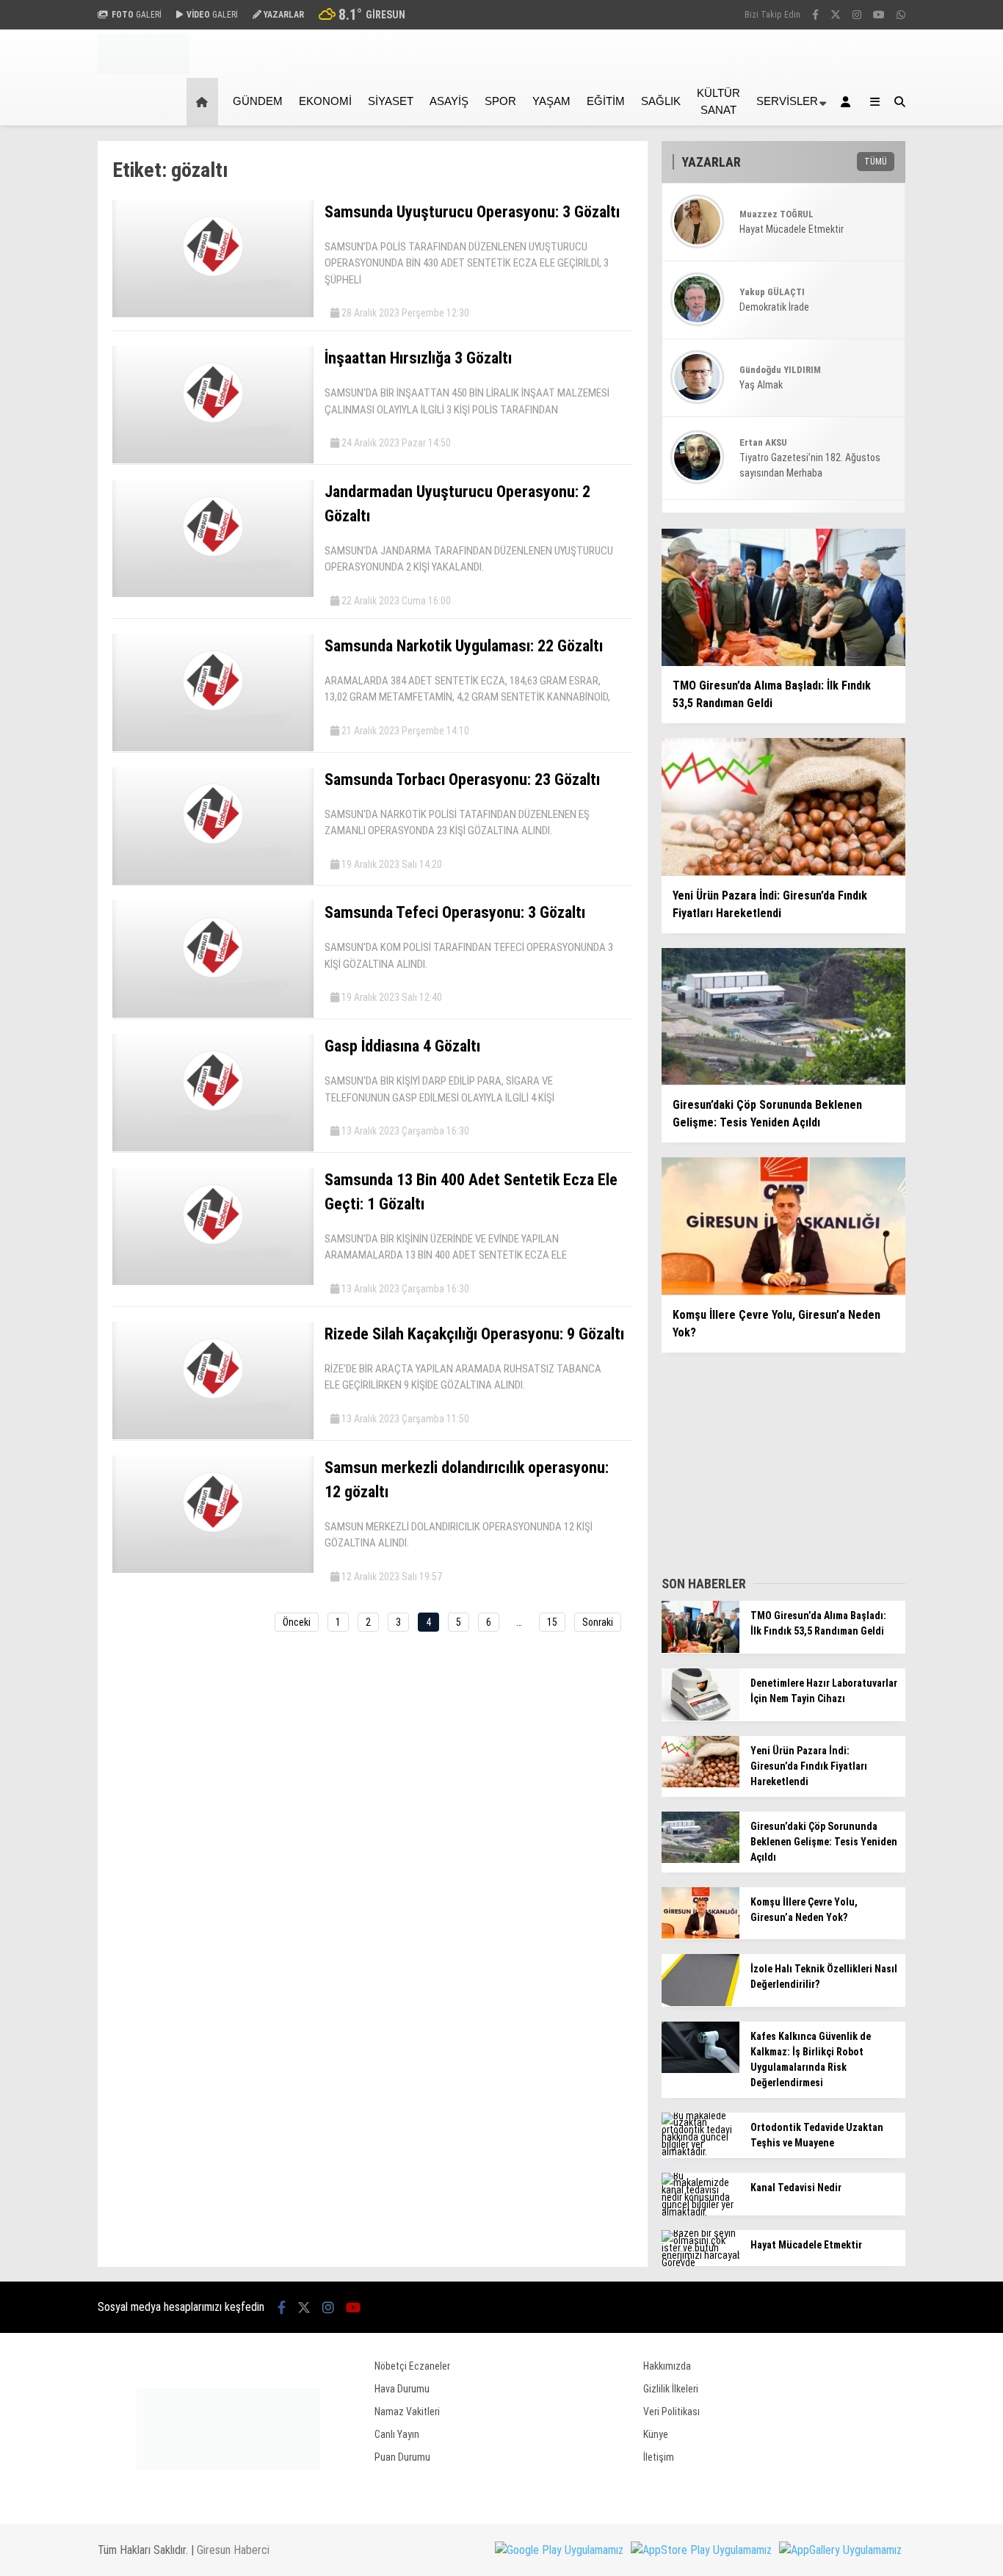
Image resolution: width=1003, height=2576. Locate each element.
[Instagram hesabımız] (857, 15)
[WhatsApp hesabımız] (901, 15)
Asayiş (449, 101)
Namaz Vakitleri (407, 2412)
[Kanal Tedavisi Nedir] (700, 2212)
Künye (656, 2434)
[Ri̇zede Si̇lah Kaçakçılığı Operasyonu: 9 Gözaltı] (213, 1436)
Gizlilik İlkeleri (671, 2389)
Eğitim (606, 101)
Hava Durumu (402, 2389)
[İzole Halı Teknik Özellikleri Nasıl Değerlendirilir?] (700, 2002)
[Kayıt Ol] (848, 102)
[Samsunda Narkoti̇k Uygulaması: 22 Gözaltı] (213, 748)
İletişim (659, 2457)
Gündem (258, 101)
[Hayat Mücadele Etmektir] (700, 2262)
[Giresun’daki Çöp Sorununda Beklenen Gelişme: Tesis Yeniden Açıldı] (700, 1859)
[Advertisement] (772, 1460)
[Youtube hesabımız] (879, 15)
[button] (204, 102)
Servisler (787, 101)
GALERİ (137, 15)
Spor (500, 101)
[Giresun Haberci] (143, 70)
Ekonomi (325, 101)
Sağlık (661, 101)
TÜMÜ (876, 162)
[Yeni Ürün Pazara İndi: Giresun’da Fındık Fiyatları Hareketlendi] (700, 1784)
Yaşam (551, 101)
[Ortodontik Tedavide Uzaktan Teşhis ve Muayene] (700, 2152)
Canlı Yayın (397, 2434)
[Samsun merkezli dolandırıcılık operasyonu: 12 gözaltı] (213, 1569)
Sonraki (598, 1622)
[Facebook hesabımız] (815, 15)
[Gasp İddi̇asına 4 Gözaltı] (213, 1148)
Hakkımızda (667, 2366)
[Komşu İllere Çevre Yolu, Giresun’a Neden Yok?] (700, 1935)
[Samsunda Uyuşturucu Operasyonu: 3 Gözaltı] (213, 314)
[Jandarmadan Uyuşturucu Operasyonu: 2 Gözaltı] (213, 593)
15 (552, 1622)
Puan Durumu (402, 2457)
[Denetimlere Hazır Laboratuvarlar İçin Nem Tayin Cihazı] (700, 1717)
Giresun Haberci (233, 2550)
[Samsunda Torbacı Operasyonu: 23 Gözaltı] (213, 881)
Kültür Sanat (718, 101)
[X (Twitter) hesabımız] (836, 15)
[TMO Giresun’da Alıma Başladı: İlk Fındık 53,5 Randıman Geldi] (700, 1649)
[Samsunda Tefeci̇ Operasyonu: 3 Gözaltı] (213, 1014)
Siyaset (391, 101)
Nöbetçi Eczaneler (412, 2366)
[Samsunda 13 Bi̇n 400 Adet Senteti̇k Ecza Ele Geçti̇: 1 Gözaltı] (213, 1281)
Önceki (297, 1622)
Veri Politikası (671, 2412)
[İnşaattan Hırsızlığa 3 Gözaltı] (213, 460)
